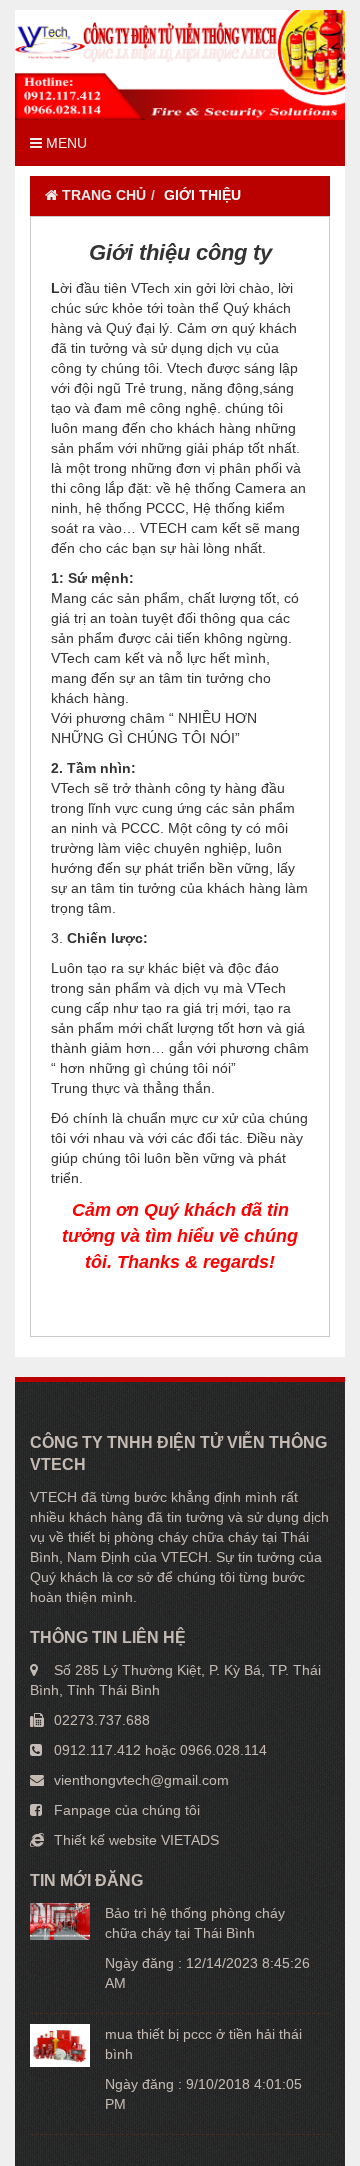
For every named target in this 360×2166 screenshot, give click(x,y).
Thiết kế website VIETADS (136, 1840)
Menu (64, 143)
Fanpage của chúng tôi (127, 1810)
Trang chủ (102, 195)
